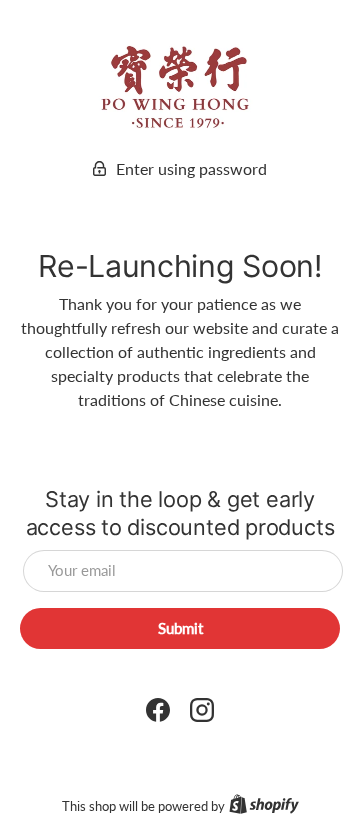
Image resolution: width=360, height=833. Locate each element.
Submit (180, 628)
